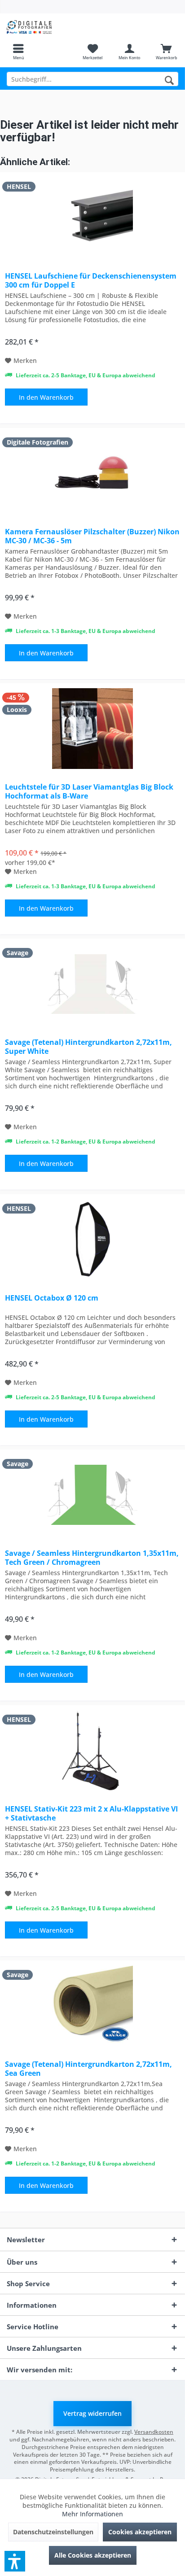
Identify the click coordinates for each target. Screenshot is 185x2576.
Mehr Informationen (92, 2514)
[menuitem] (18, 52)
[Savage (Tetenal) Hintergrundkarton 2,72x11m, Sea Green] (92, 2006)
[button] (15, 2561)
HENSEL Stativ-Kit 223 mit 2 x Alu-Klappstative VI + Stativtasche (91, 1813)
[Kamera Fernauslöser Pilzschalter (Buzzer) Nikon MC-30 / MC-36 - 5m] (92, 473)
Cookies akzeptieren (140, 2532)
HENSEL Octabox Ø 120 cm (52, 1298)
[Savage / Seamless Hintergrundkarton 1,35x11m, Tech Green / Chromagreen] (92, 1495)
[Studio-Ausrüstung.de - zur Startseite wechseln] (46, 27)
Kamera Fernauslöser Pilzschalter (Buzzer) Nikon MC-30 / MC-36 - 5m (92, 536)
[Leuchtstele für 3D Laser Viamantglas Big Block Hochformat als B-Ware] (92, 729)
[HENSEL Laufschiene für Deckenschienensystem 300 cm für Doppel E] (92, 218)
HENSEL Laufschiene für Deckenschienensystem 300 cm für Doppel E (91, 280)
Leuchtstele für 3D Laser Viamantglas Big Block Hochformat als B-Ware (89, 791)
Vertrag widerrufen (92, 2413)
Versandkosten (154, 2432)
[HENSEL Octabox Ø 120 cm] (92, 1240)
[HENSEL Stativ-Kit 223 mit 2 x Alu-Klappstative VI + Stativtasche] (92, 1751)
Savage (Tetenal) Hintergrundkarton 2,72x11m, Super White (88, 1047)
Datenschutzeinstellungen (53, 2532)
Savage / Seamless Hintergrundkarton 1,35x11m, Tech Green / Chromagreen (92, 1558)
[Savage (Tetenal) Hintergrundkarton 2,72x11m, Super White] (92, 984)
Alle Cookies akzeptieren (93, 2555)
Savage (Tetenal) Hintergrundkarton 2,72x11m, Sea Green (88, 2069)
